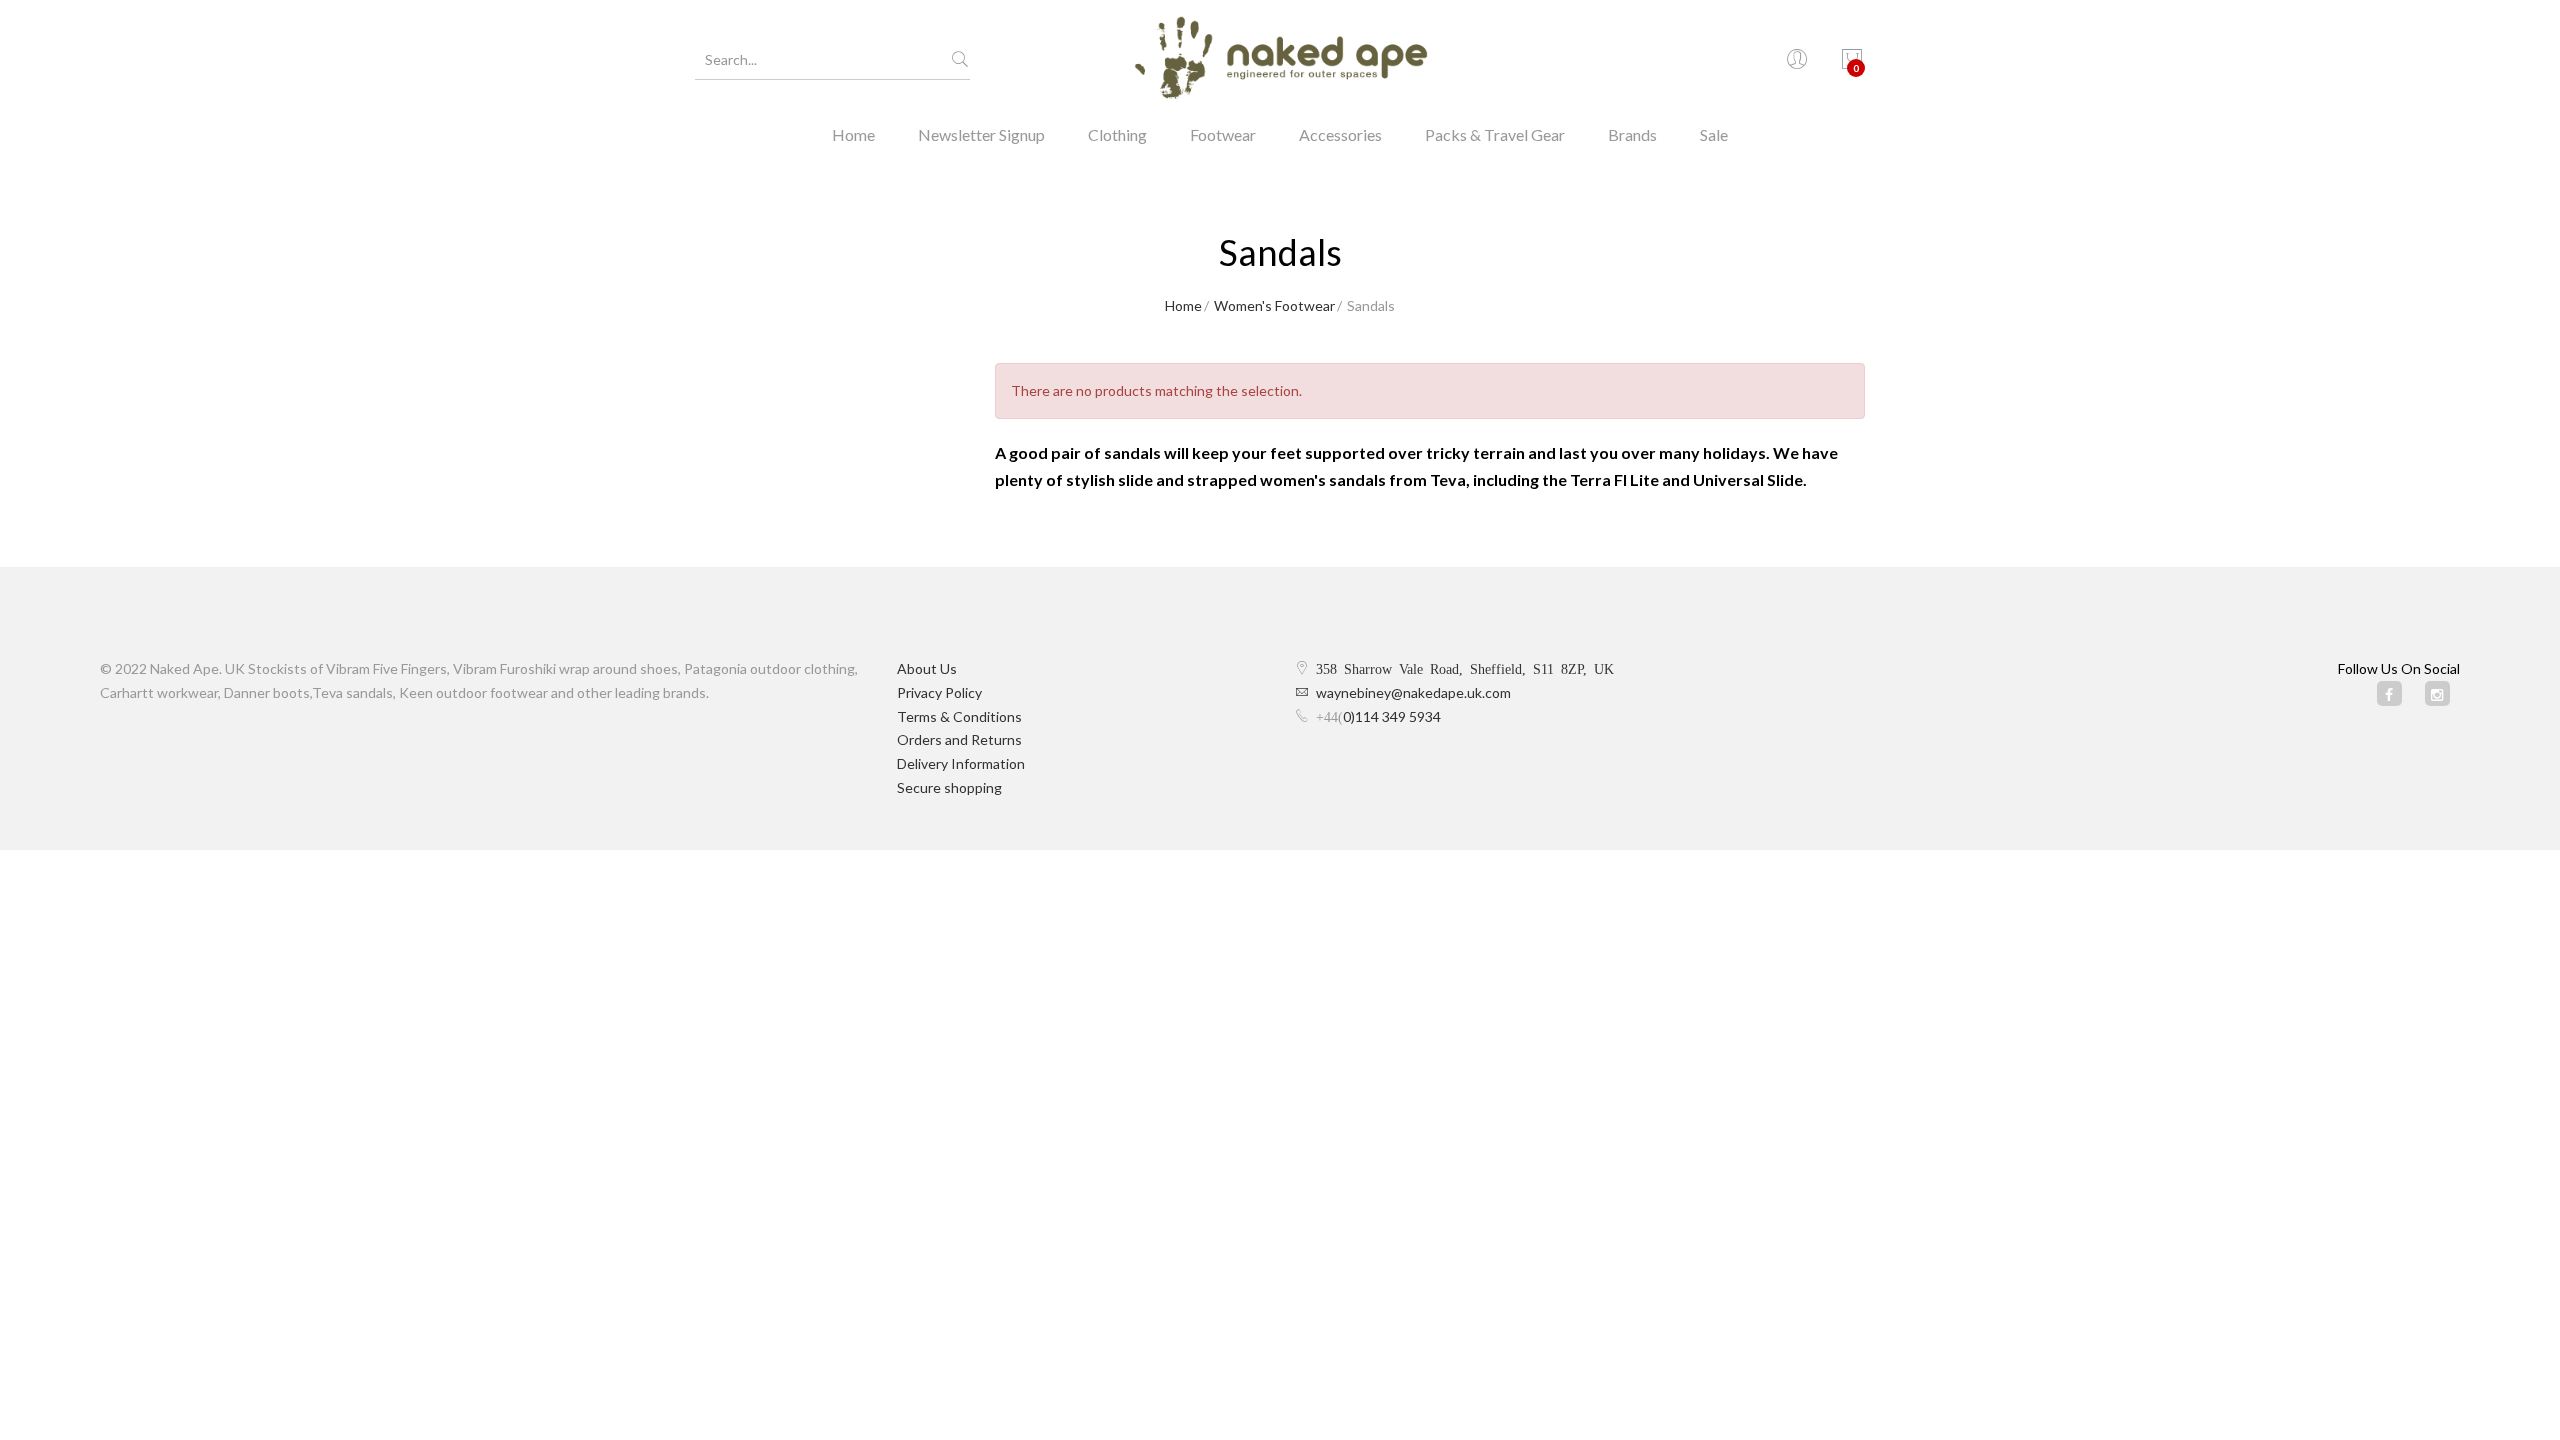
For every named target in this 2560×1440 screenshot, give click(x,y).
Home (853, 134)
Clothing (1117, 134)
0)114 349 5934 (1392, 716)
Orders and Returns (959, 739)
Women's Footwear (1274, 305)
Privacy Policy (939, 692)
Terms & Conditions (959, 716)
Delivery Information (961, 763)
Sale (1714, 134)
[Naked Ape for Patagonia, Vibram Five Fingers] (1280, 60)
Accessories (1340, 134)
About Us (927, 668)
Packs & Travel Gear (1495, 134)
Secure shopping (949, 787)
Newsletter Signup (981, 134)
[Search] (960, 60)
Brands (1632, 134)
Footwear (1223, 134)
